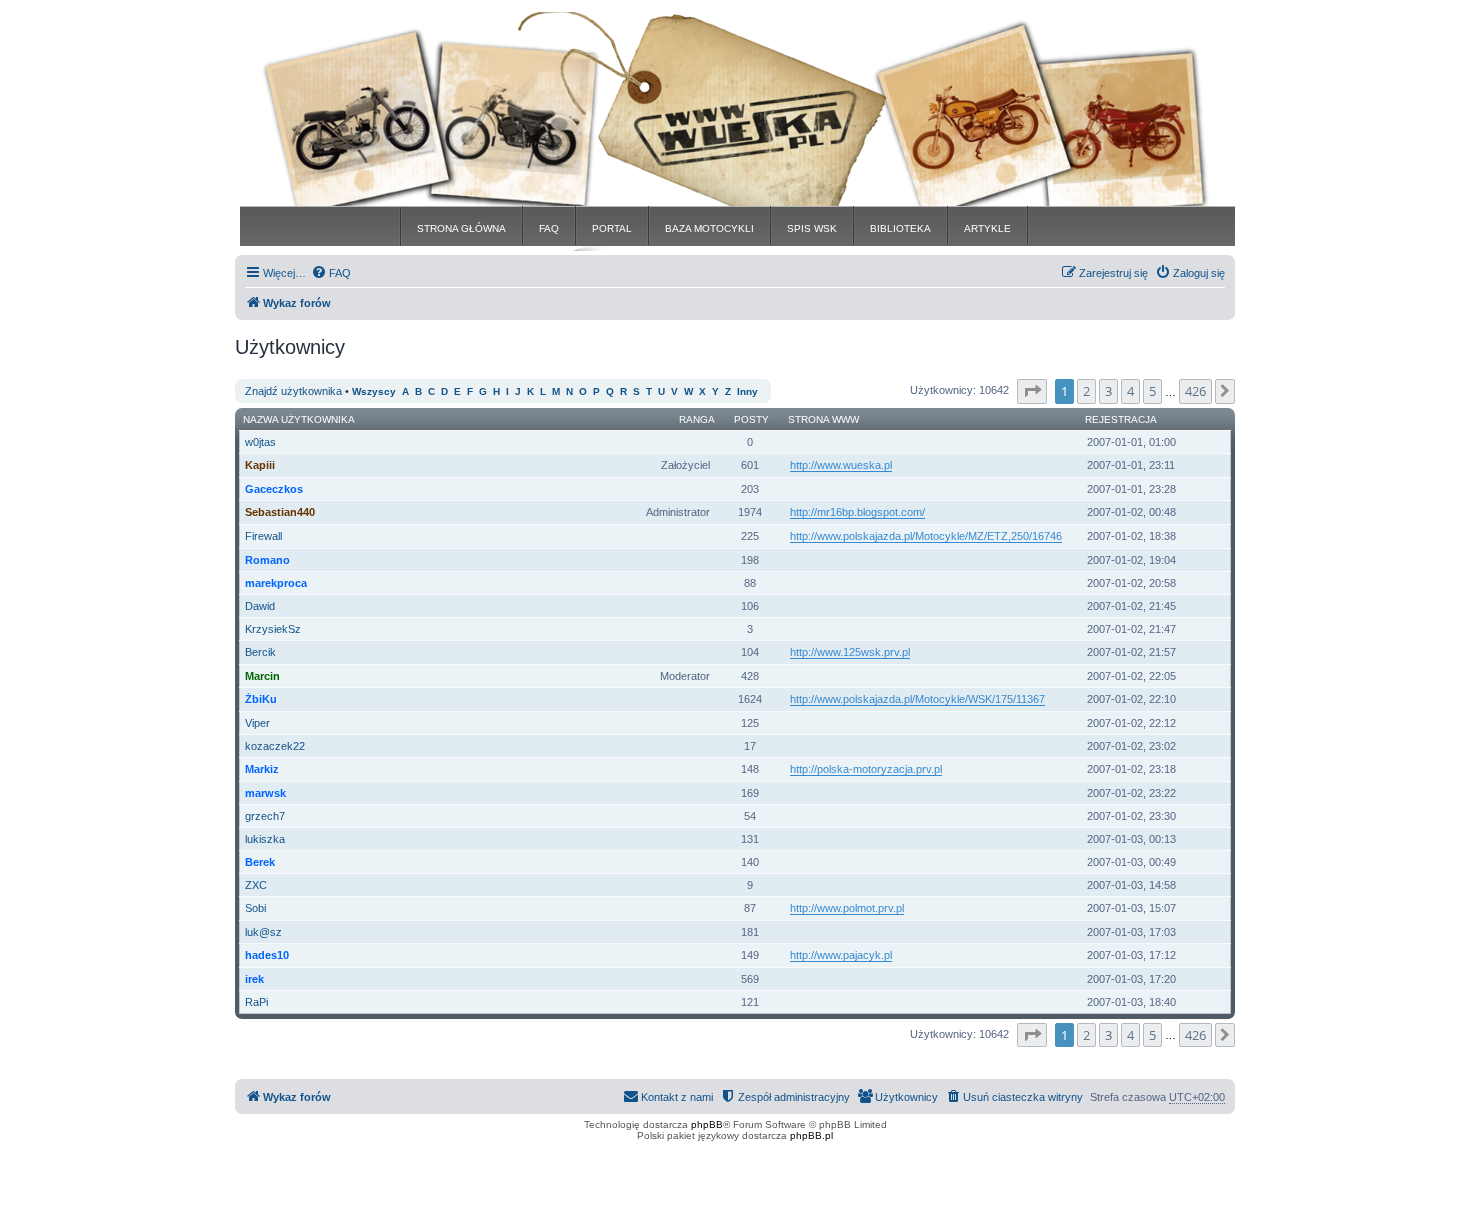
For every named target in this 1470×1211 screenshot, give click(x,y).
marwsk (265, 793)
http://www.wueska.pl (841, 465)
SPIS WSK (812, 228)
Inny (747, 391)
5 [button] (1152, 391)
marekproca (276, 583)
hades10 (267, 955)
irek (254, 979)
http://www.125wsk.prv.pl (850, 652)
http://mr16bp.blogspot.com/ (857, 512)
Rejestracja (1121, 419)
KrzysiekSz (273, 629)
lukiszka (265, 839)
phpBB (707, 1124)
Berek (260, 862)
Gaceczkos (274, 489)
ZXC (256, 885)
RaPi (256, 1002)
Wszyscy (374, 391)
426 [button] (1195, 391)
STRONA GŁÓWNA (461, 228)
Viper (257, 723)
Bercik (260, 652)
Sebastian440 (280, 512)
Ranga (697, 419)
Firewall (263, 536)
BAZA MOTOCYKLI (709, 228)
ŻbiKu (261, 699)
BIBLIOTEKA (900, 228)
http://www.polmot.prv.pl (847, 908)
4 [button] (1130, 391)
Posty (751, 419)
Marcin (262, 676)
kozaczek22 (275, 746)
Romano (267, 560)
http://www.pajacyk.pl (841, 955)
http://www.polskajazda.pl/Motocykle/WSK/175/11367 (917, 699)
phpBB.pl (811, 1135)
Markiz (262, 769)
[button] (1032, 391)
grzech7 (265, 816)
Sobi (255, 908)
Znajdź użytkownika (293, 391)
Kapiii (260, 465)
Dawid (260, 606)
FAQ (549, 228)
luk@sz (263, 932)
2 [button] (1086, 391)
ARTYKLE (987, 228)
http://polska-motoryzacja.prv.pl (866, 769)
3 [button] (1108, 391)
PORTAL (612, 228)
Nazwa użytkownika (299, 419)
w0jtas (260, 442)
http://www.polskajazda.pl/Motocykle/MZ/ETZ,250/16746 (926, 536)
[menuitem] (331, 273)
